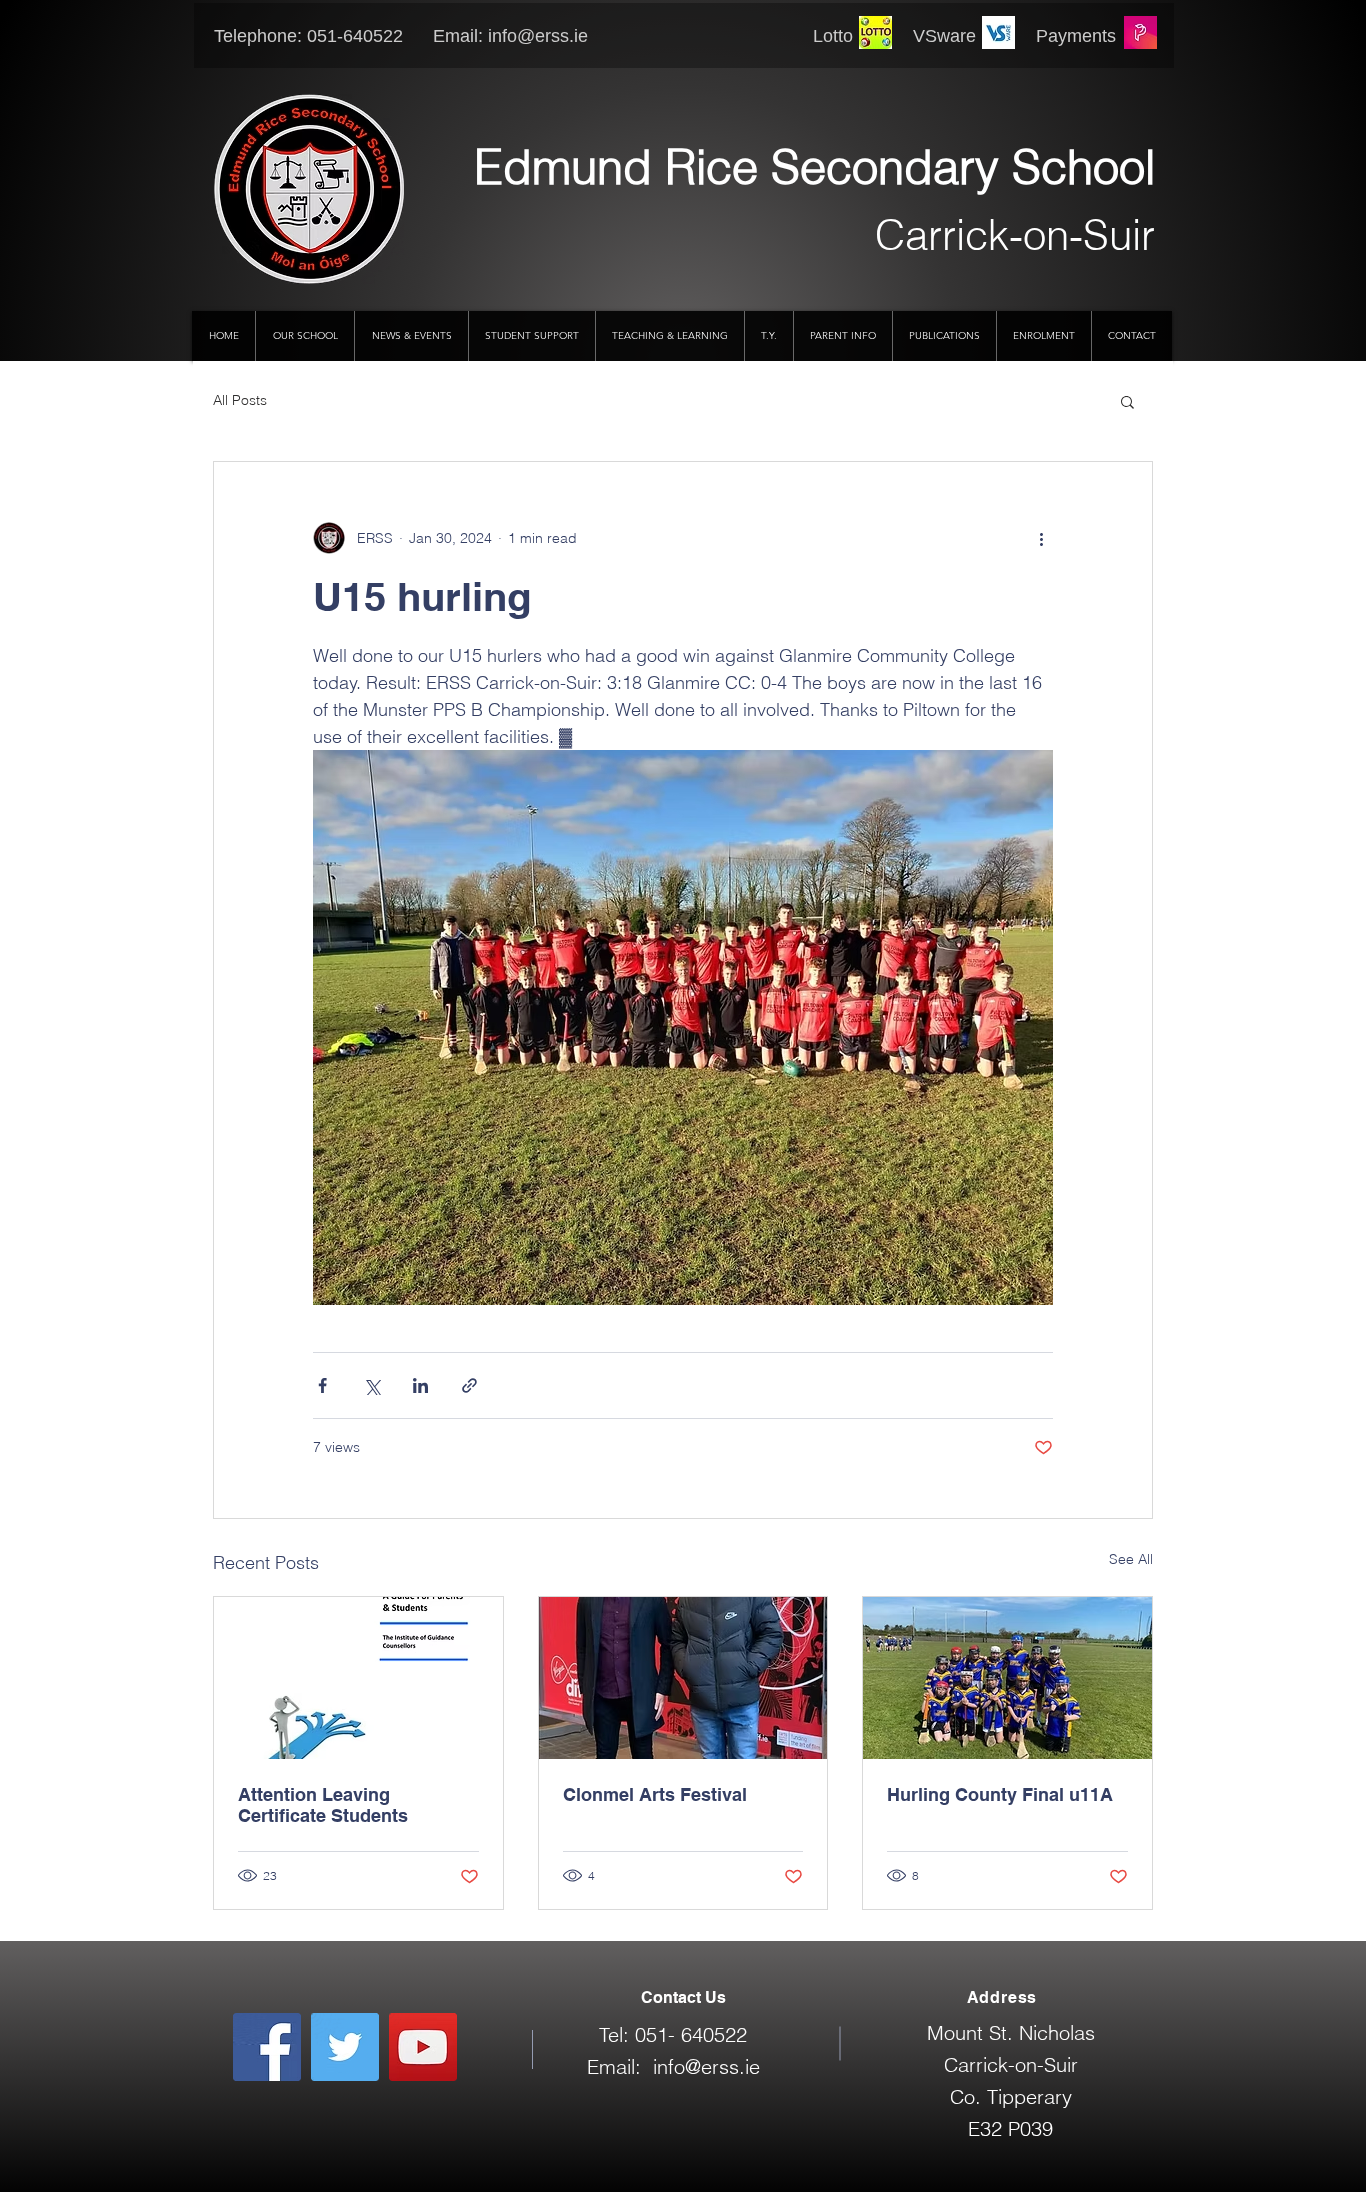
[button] (1127, 401)
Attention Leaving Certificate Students (323, 1805)
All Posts (240, 400)
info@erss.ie (538, 36)
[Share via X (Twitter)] (371, 1385)
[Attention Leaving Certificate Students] (358, 1678)
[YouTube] (423, 2047)
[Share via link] (469, 1385)
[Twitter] (345, 2047)
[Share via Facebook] (322, 1385)
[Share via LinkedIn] (420, 1385)
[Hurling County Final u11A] (1007, 1678)
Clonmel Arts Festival (655, 1794)
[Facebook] (267, 2047)
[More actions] (1041, 538)
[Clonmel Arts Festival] (683, 1678)
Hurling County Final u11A (1000, 1794)
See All (1131, 1559)
